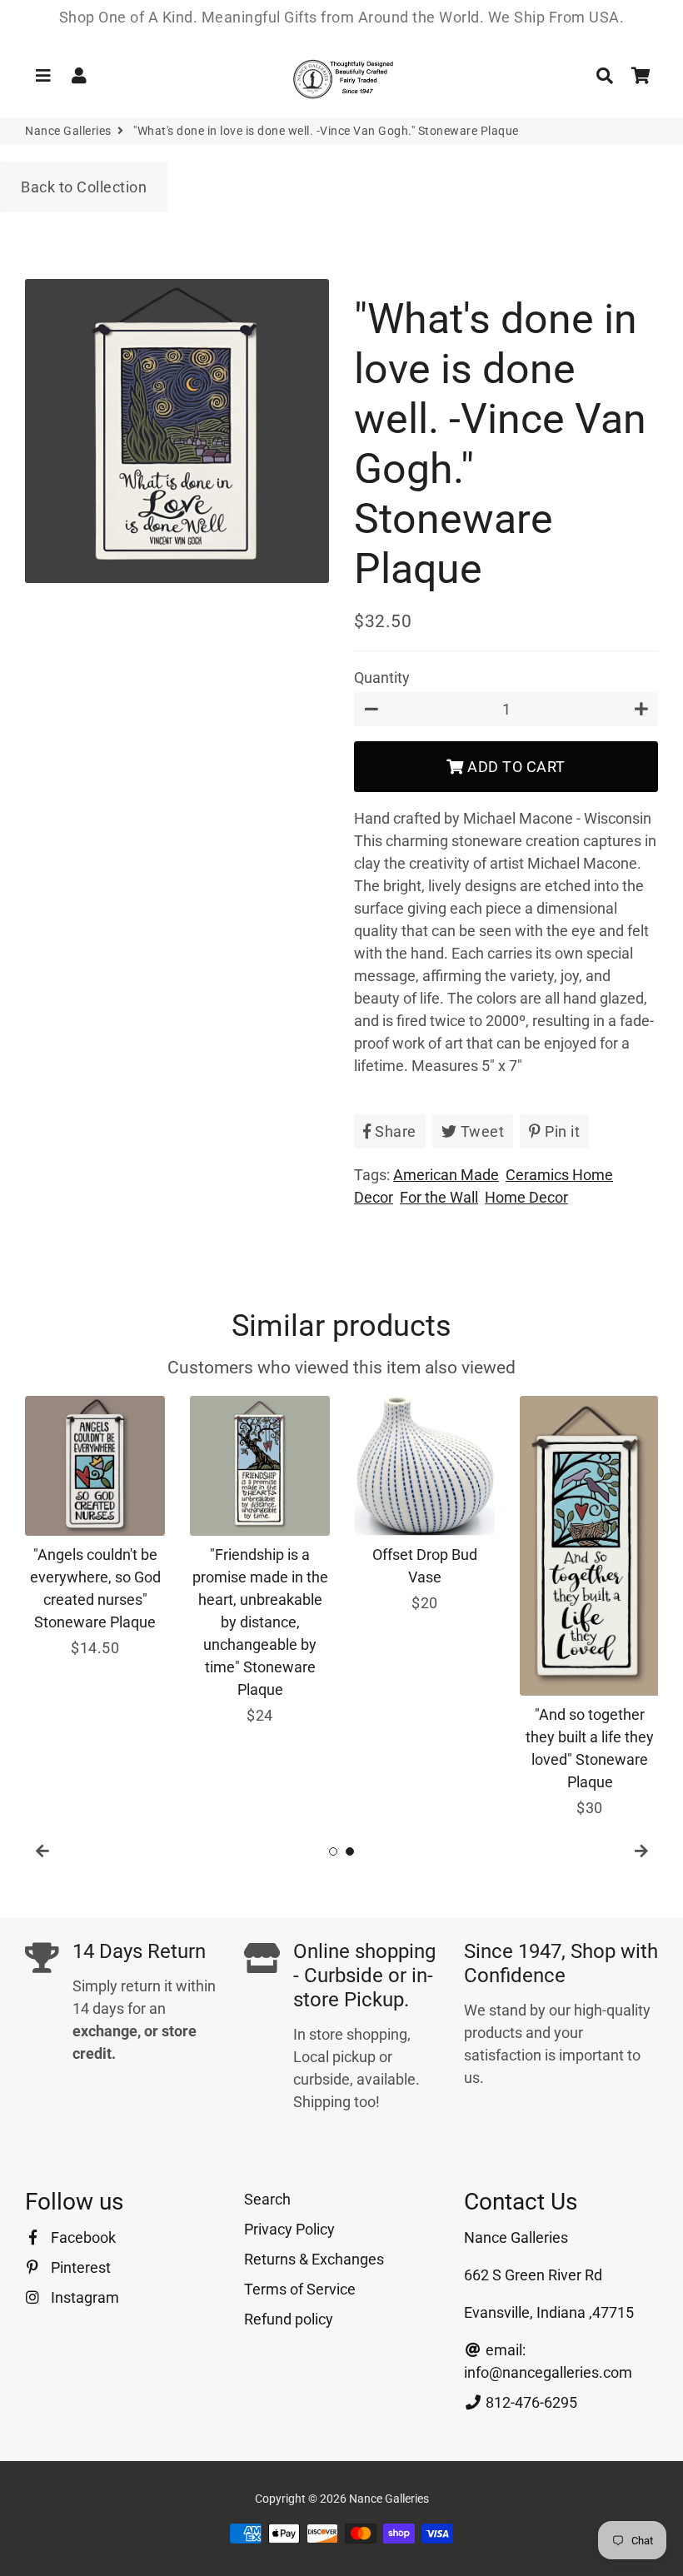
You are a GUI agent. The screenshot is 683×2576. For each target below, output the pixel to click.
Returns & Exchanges (314, 2259)
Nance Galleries (68, 131)
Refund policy (289, 2319)
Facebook (82, 2237)
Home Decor (526, 1197)
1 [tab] (333, 1851)
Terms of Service (300, 2289)
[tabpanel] (95, 1527)
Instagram (83, 2297)
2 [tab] (350, 1851)
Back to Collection (84, 187)
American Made (446, 1175)
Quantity (382, 678)
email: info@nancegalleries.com (548, 2361)
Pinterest (79, 2267)
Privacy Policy (289, 2229)
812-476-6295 (530, 2402)
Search (267, 2199)
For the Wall (439, 1197)
